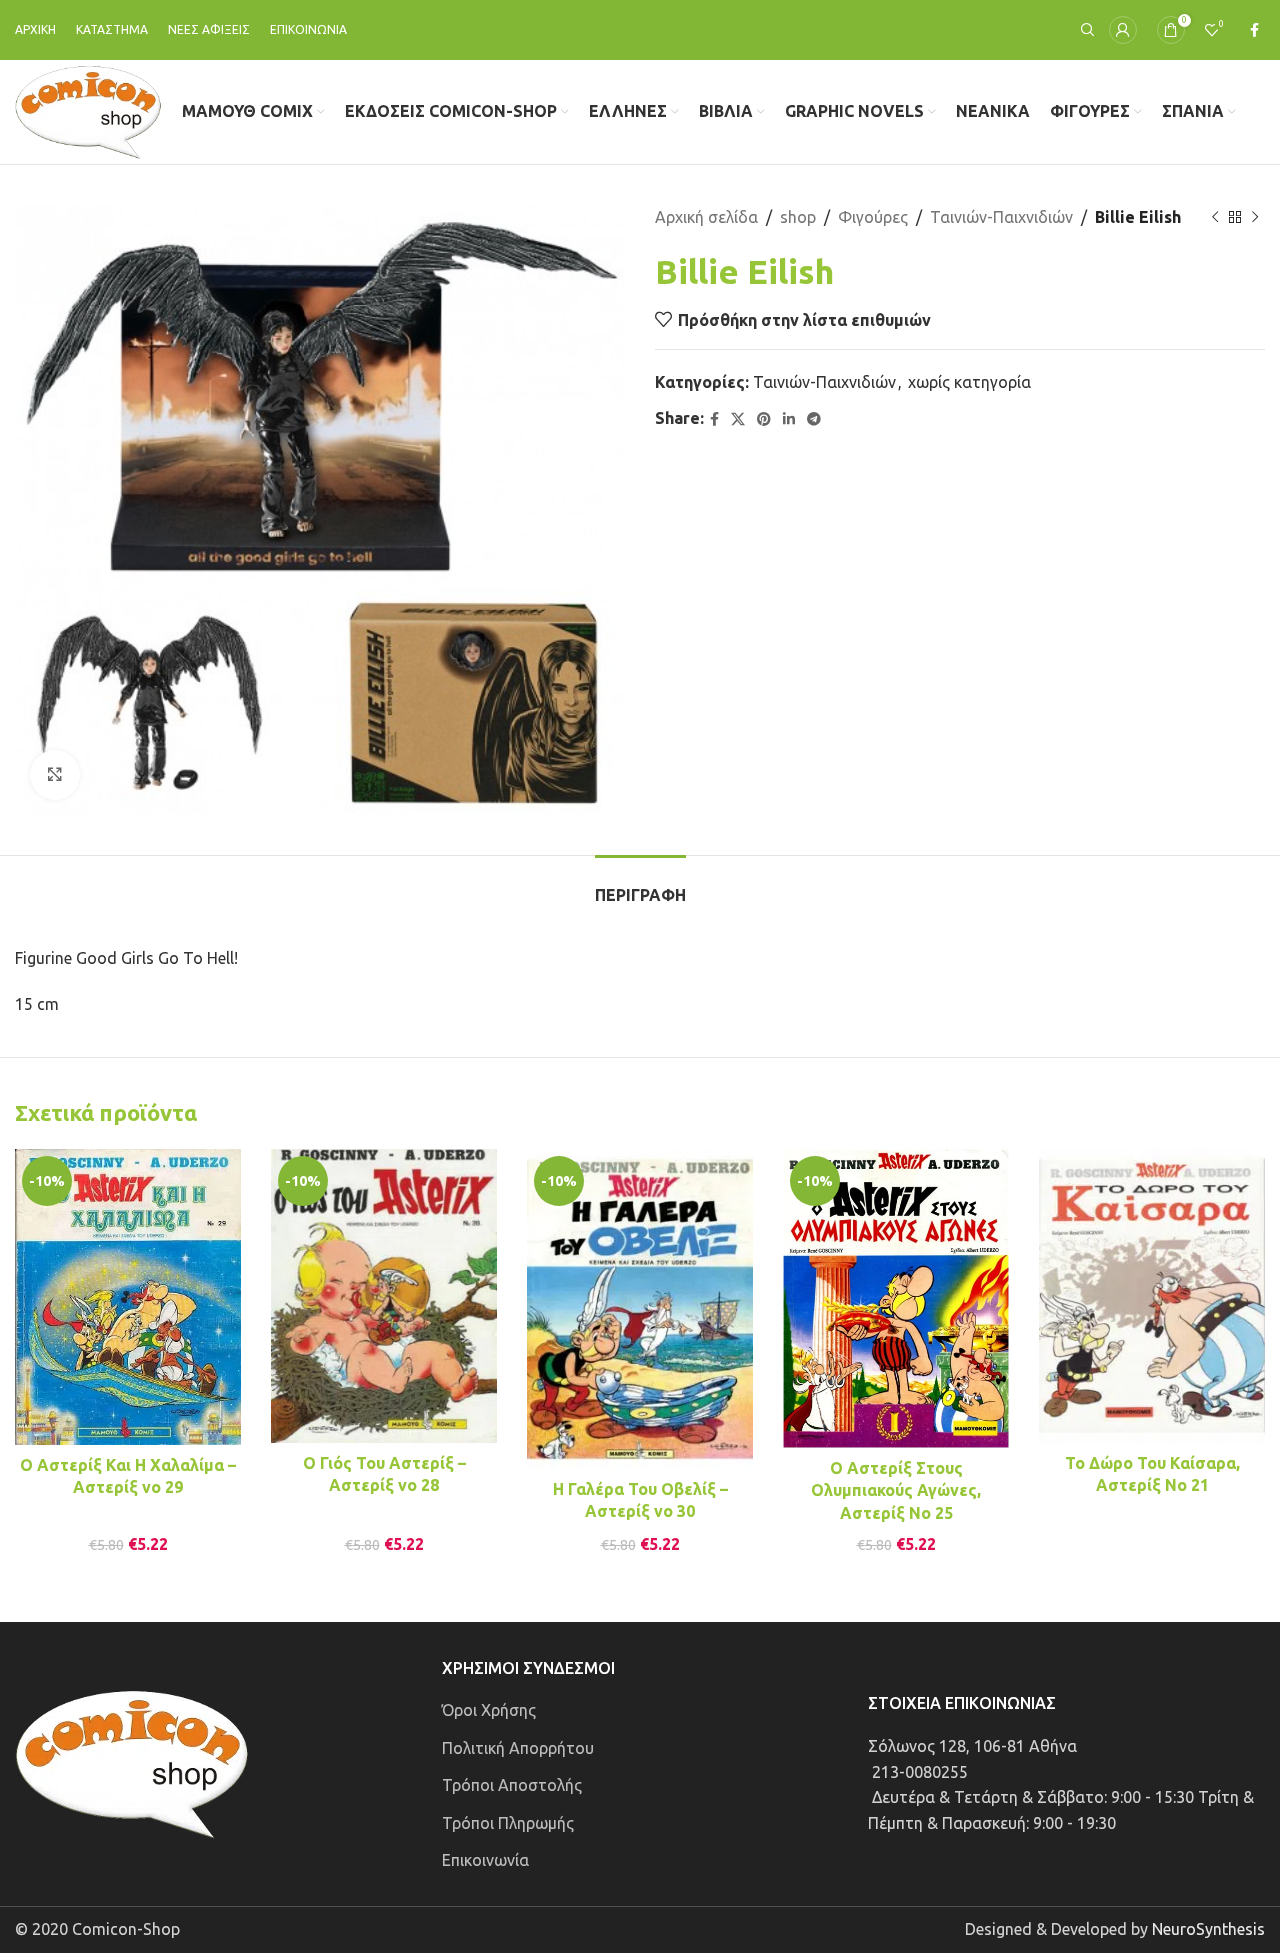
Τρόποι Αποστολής (512, 1785)
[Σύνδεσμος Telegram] (814, 419)
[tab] (640, 885)
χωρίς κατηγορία (969, 382)
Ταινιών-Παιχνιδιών (1001, 217)
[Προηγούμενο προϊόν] (1215, 218)
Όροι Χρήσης (489, 1710)
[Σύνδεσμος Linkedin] (789, 419)
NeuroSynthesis (1208, 1929)
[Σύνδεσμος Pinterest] (764, 419)
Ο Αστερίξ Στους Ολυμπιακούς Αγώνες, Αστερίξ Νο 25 (896, 1490)
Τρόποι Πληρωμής (508, 1823)
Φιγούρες (873, 217)
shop (798, 217)
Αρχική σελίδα (706, 217)
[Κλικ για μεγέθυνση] (55, 775)
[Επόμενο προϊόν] (1255, 218)
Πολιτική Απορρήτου (518, 1748)
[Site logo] (88, 110)
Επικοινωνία (485, 1860)
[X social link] (738, 419)
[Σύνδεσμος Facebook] (1254, 30)
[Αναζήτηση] (1085, 30)
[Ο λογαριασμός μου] (1123, 30)
